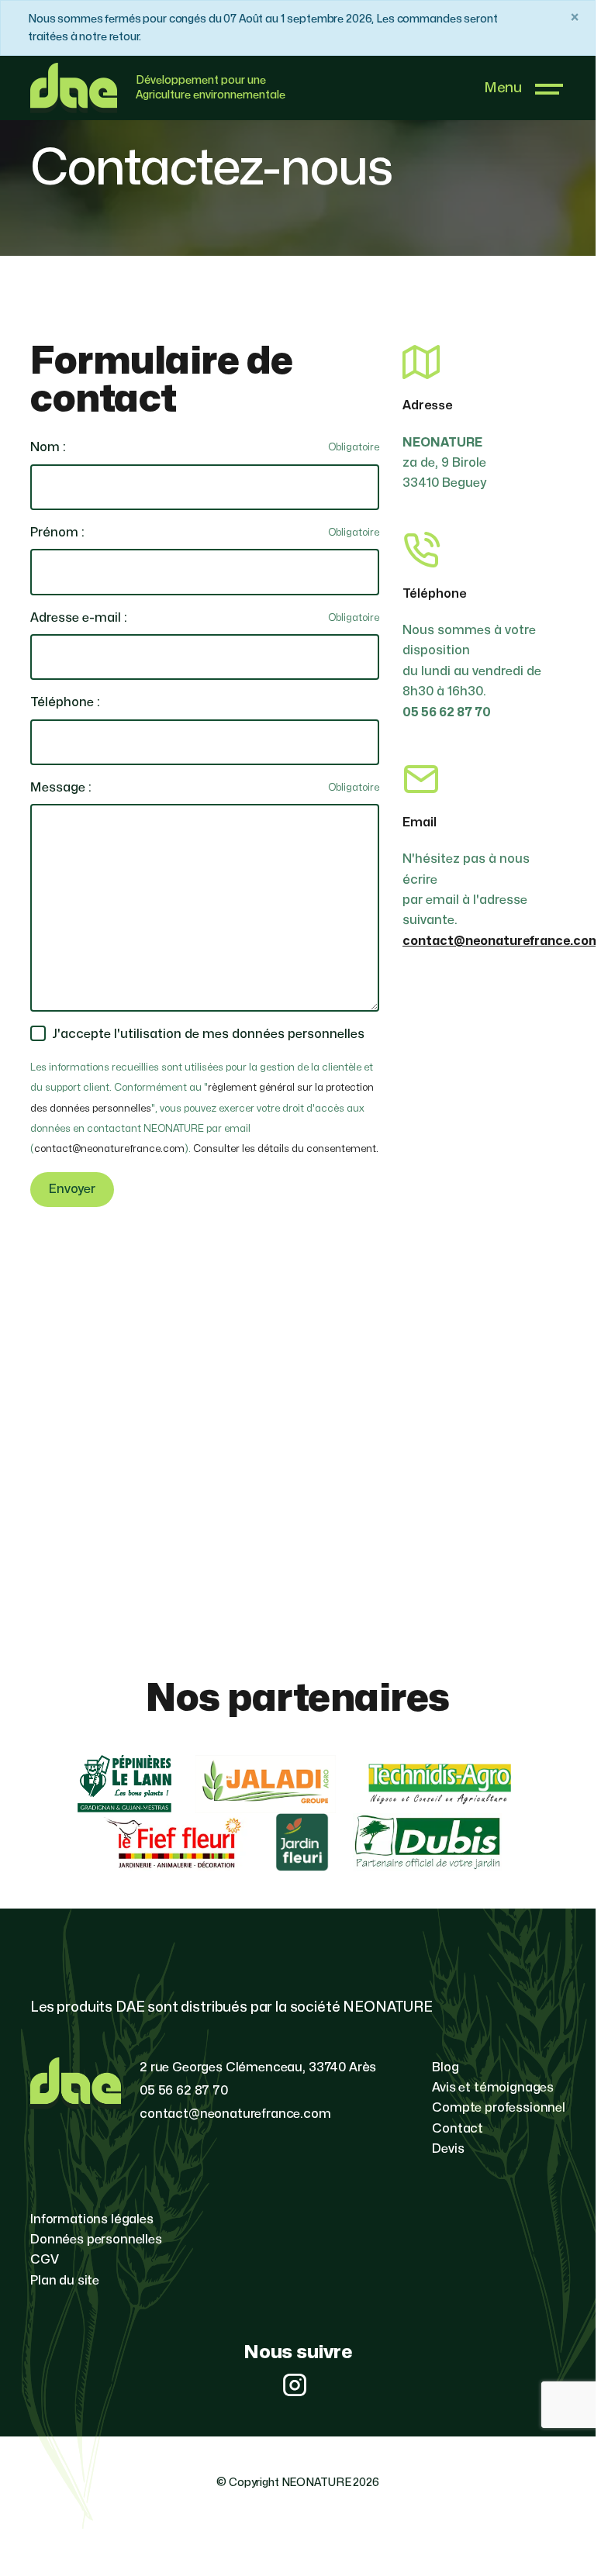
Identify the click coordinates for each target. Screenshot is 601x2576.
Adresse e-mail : (79, 618)
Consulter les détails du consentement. (286, 1149)
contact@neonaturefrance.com (109, 1149)
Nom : (48, 447)
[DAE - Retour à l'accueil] (83, 88)
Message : (61, 788)
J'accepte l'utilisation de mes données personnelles (208, 1034)
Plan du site (65, 2281)
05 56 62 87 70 (184, 2091)
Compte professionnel (499, 2108)
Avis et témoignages (493, 2088)
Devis (448, 2149)
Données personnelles (96, 2240)
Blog (445, 2067)
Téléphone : (65, 702)
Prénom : (57, 533)
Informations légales (92, 2219)
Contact (458, 2129)
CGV (45, 2260)
